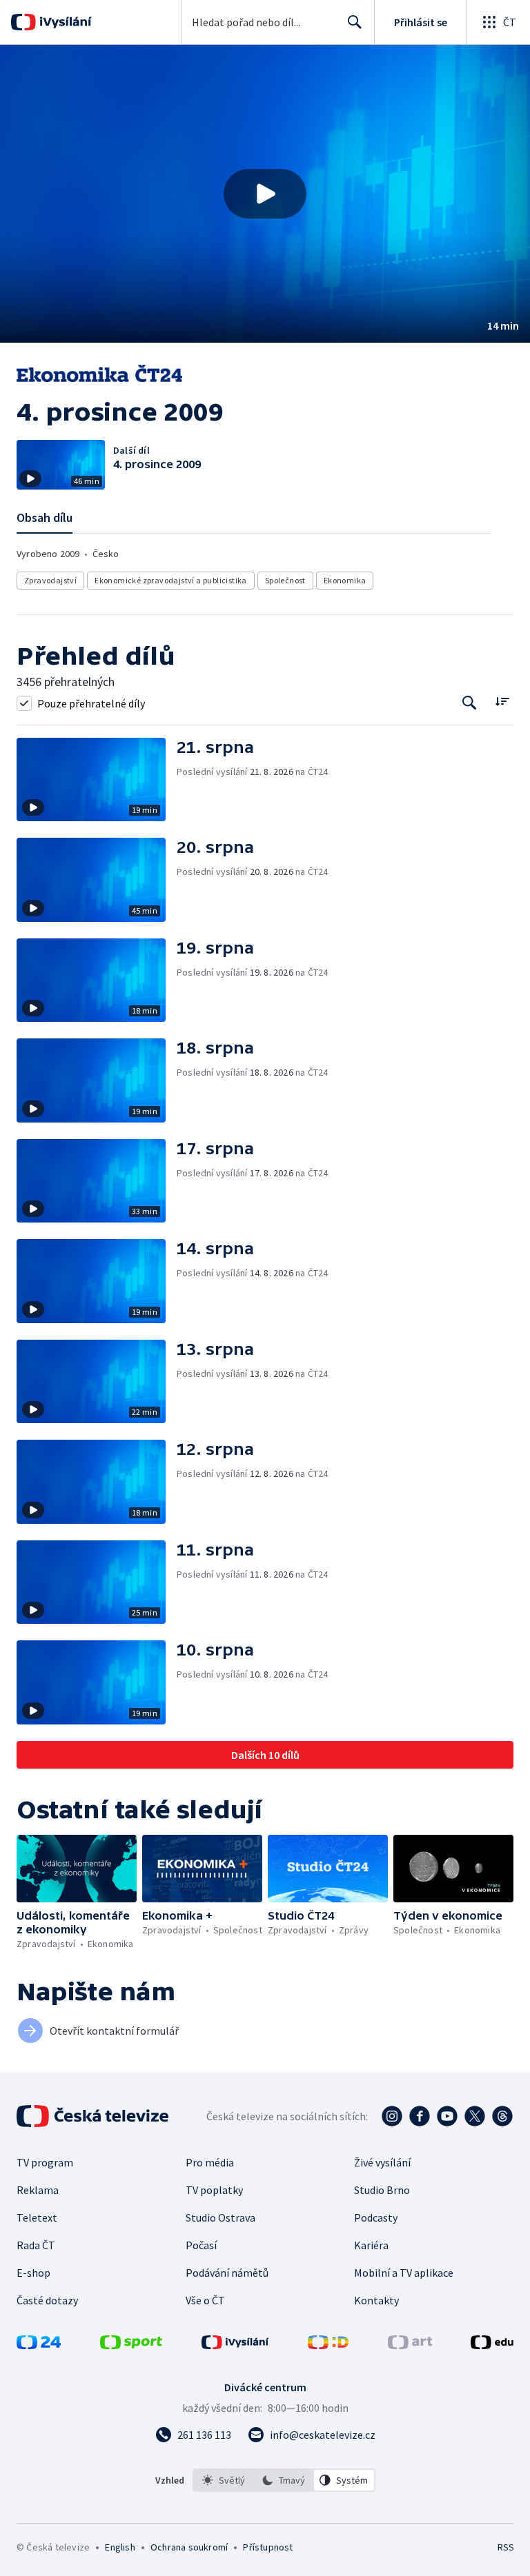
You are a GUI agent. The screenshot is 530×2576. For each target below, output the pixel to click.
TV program (45, 2162)
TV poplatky (214, 2190)
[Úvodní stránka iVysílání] (64, 22)
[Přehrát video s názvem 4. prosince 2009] (265, 194)
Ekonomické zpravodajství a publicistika (171, 580)
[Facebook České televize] (420, 2116)
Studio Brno (382, 2190)
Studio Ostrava (220, 2217)
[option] (224, 2480)
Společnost (285, 580)
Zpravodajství (50, 580)
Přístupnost (268, 2547)
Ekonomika (345, 580)
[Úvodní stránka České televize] (94, 2116)
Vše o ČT (205, 2300)
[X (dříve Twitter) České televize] (475, 2116)
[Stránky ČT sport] (131, 2345)
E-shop (33, 2273)
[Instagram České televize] (392, 2116)
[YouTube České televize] (447, 2116)
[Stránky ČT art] (410, 2345)
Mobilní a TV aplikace (404, 2273)
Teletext (37, 2217)
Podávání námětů (227, 2273)
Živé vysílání (382, 2162)
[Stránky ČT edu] (492, 2345)
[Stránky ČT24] (39, 2345)
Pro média (210, 2162)
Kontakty (376, 2300)
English (120, 2547)
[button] (265, 194)
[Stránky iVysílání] (235, 2345)
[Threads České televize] (502, 2116)
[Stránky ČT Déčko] (328, 2345)
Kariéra (371, 2245)
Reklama (38, 2190)
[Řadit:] (502, 702)
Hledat (355, 22)
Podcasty (376, 2217)
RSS (506, 2547)
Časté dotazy (47, 2300)
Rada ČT (36, 2245)
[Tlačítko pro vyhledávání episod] (470, 703)
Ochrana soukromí (189, 2547)
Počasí (201, 2245)
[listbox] (284, 2480)
